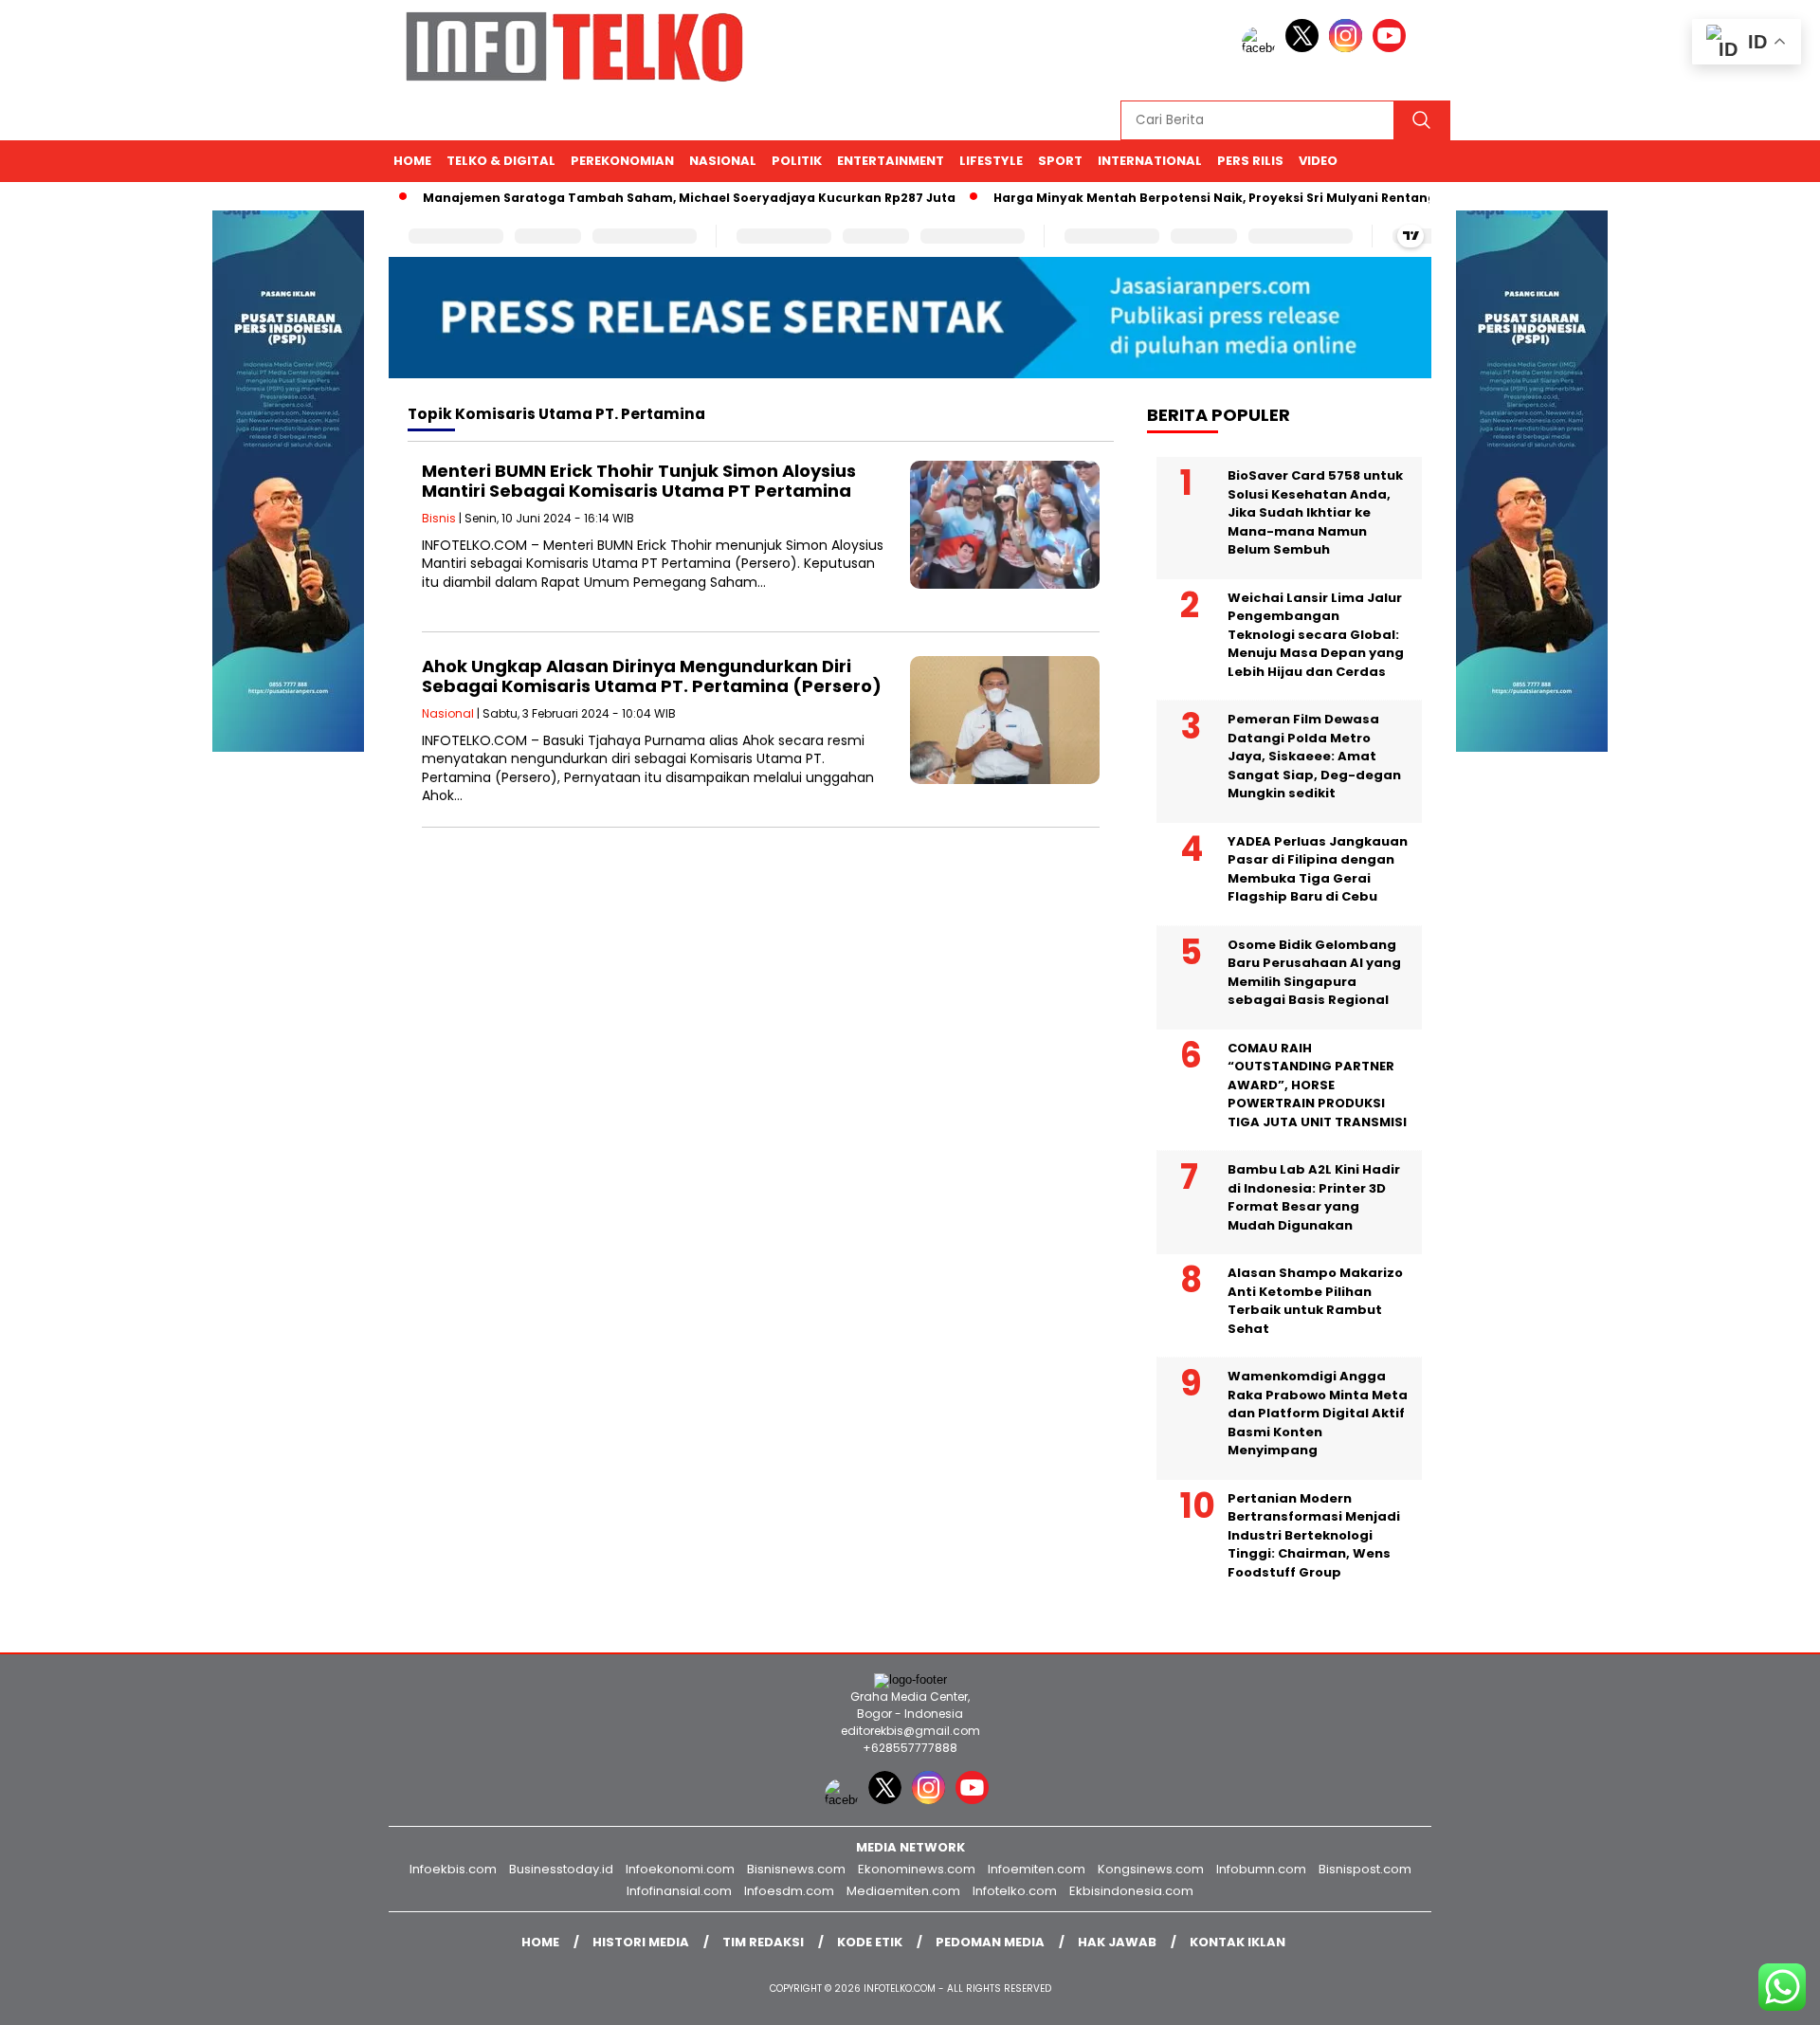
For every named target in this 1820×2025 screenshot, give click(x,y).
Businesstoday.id (561, 1869)
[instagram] (1349, 48)
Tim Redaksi (763, 1942)
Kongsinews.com (1151, 1869)
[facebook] (1262, 48)
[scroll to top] (1749, 1996)
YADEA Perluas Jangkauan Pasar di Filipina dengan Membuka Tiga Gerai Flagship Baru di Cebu (1318, 869)
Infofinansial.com (679, 1891)
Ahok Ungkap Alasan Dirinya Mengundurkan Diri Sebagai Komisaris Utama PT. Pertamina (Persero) (652, 676)
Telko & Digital (501, 161)
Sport (1060, 161)
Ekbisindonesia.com (1131, 1891)
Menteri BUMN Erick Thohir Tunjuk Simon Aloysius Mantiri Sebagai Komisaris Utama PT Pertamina (639, 481)
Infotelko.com (1015, 1891)
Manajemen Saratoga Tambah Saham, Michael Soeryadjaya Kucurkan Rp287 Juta (651, 198)
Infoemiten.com (1037, 1869)
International (1150, 161)
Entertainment (891, 161)
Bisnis (439, 518)
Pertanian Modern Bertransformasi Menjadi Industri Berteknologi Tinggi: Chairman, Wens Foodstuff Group (1314, 1535)
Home (412, 161)
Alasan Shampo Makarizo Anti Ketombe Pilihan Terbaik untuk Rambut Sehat (1315, 1301)
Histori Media (641, 1942)
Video (1318, 161)
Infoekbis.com (453, 1869)
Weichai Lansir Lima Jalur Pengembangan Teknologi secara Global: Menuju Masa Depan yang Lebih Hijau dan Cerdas (1316, 635)
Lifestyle (991, 161)
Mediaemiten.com (903, 1891)
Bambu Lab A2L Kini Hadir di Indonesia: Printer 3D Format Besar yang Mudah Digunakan (1314, 1197)
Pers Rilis (1250, 161)
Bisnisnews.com (796, 1869)
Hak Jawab (1117, 1942)
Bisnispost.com (1365, 1869)
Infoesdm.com (789, 1891)
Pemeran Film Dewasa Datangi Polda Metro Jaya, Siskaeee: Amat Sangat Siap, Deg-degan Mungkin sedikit (1314, 756)
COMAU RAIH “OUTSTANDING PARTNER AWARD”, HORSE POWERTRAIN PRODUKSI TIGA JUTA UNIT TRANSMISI (1317, 1085)
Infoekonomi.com (680, 1869)
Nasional (723, 161)
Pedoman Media (990, 1942)
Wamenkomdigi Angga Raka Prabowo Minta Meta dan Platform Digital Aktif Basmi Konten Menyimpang (1318, 1413)
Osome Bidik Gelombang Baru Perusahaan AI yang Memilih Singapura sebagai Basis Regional (1314, 973)
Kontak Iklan (1238, 1942)
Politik (797, 161)
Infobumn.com (1261, 1869)
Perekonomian (622, 161)
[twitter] (1305, 48)
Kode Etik (870, 1942)
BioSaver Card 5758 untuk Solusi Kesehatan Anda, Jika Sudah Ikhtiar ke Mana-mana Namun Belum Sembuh (1315, 512)
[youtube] (1392, 48)
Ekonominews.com (917, 1869)
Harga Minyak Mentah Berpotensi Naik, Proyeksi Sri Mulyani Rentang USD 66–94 (1212, 198)
